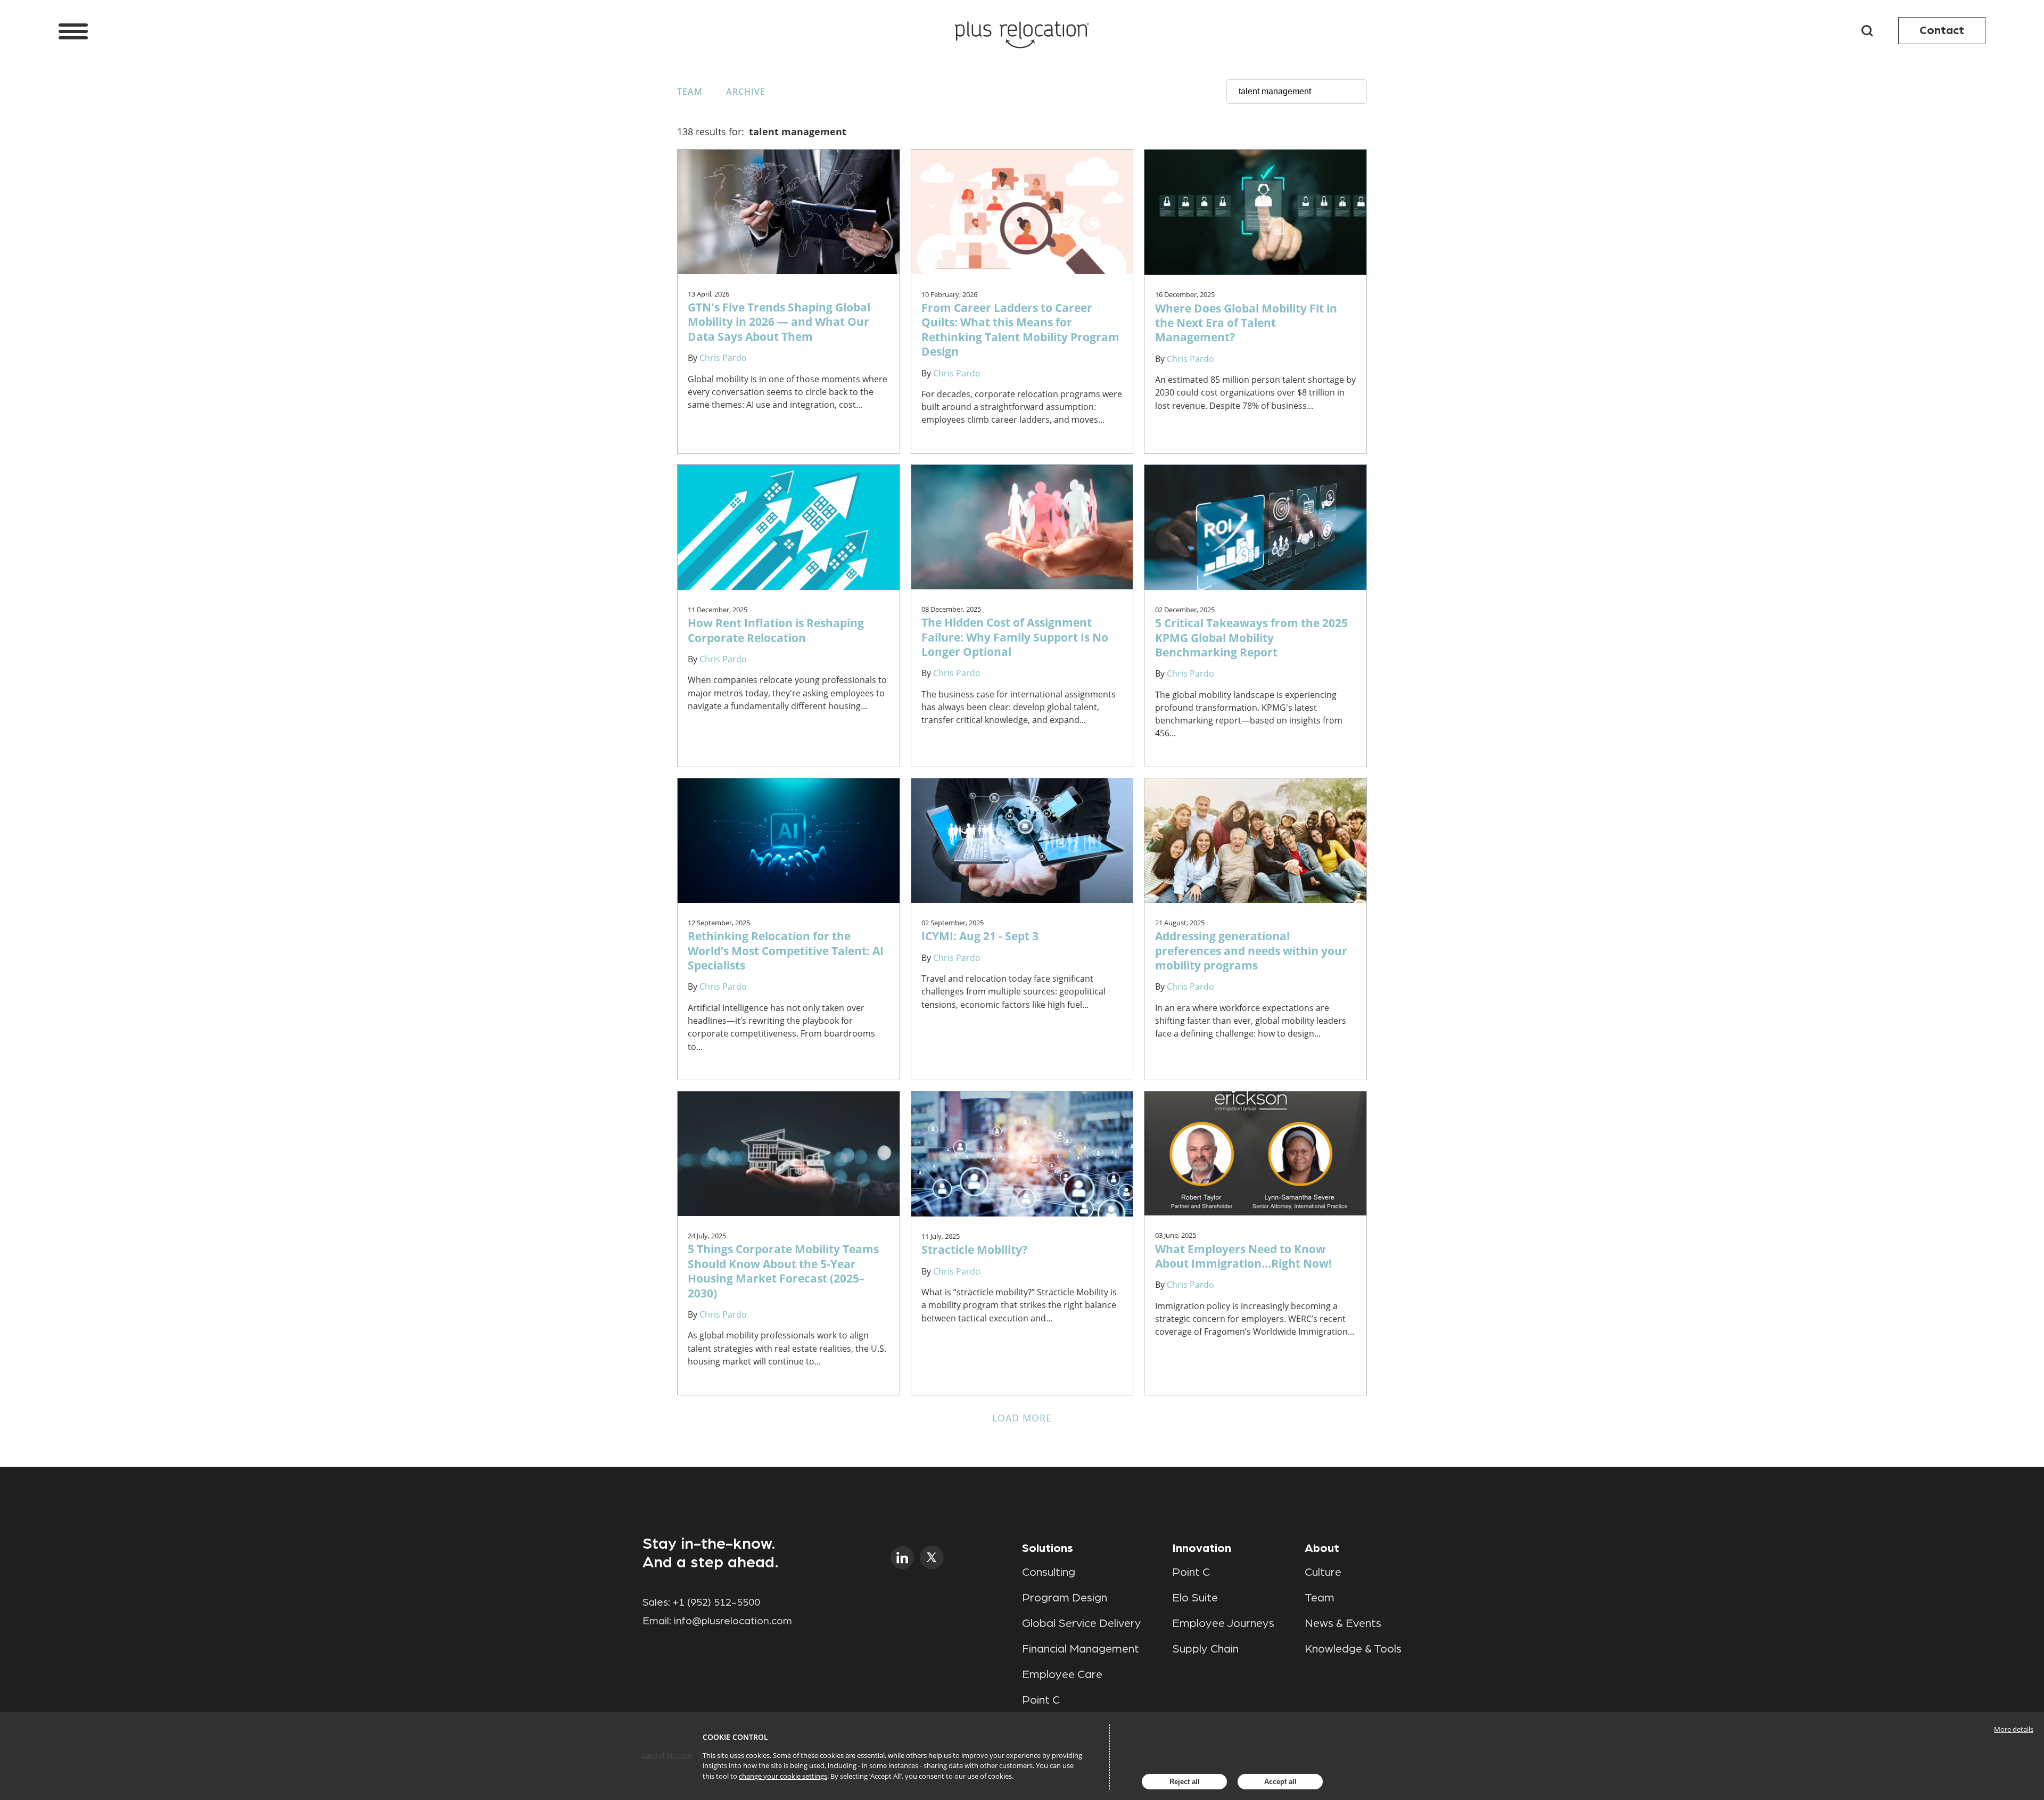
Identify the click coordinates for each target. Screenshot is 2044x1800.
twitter (932, 1557)
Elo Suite (1195, 1598)
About (1322, 1548)
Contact (1942, 30)
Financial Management (1081, 1649)
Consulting (1049, 1572)
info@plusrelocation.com (733, 1621)
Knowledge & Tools (1353, 1649)
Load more (1022, 1418)
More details (2014, 1729)
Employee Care (1062, 1674)
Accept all (1280, 1782)
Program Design (1065, 1598)
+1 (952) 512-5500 (716, 1602)
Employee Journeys (1223, 1623)
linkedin (903, 1557)
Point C (1041, 1700)
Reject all (1185, 1782)
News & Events (1343, 1623)
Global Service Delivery (1082, 1623)
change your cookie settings (783, 1776)
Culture (1323, 1572)
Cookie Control (735, 1737)
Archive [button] (746, 92)
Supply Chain (1205, 1649)
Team (690, 92)
